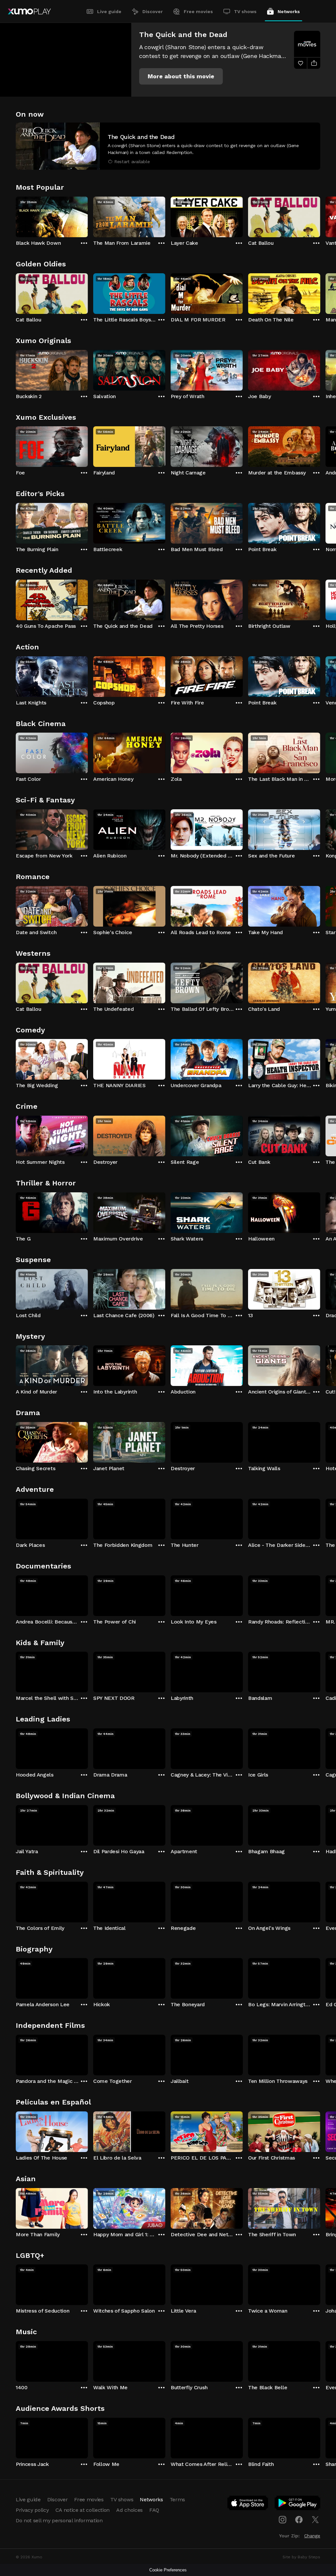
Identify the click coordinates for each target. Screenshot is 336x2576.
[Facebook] (299, 2520)
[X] (315, 2520)
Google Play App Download (298, 2504)
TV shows (245, 11)
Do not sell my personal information (59, 2520)
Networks (289, 11)
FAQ (154, 2510)
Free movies (198, 11)
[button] (181, 76)
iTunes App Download (248, 2504)
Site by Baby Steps (301, 2557)
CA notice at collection (83, 2510)
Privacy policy (32, 2510)
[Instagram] (283, 2520)
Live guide (109, 11)
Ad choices (129, 2510)
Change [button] (312, 2536)
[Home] (29, 11)
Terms (177, 2499)
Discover (153, 11)
